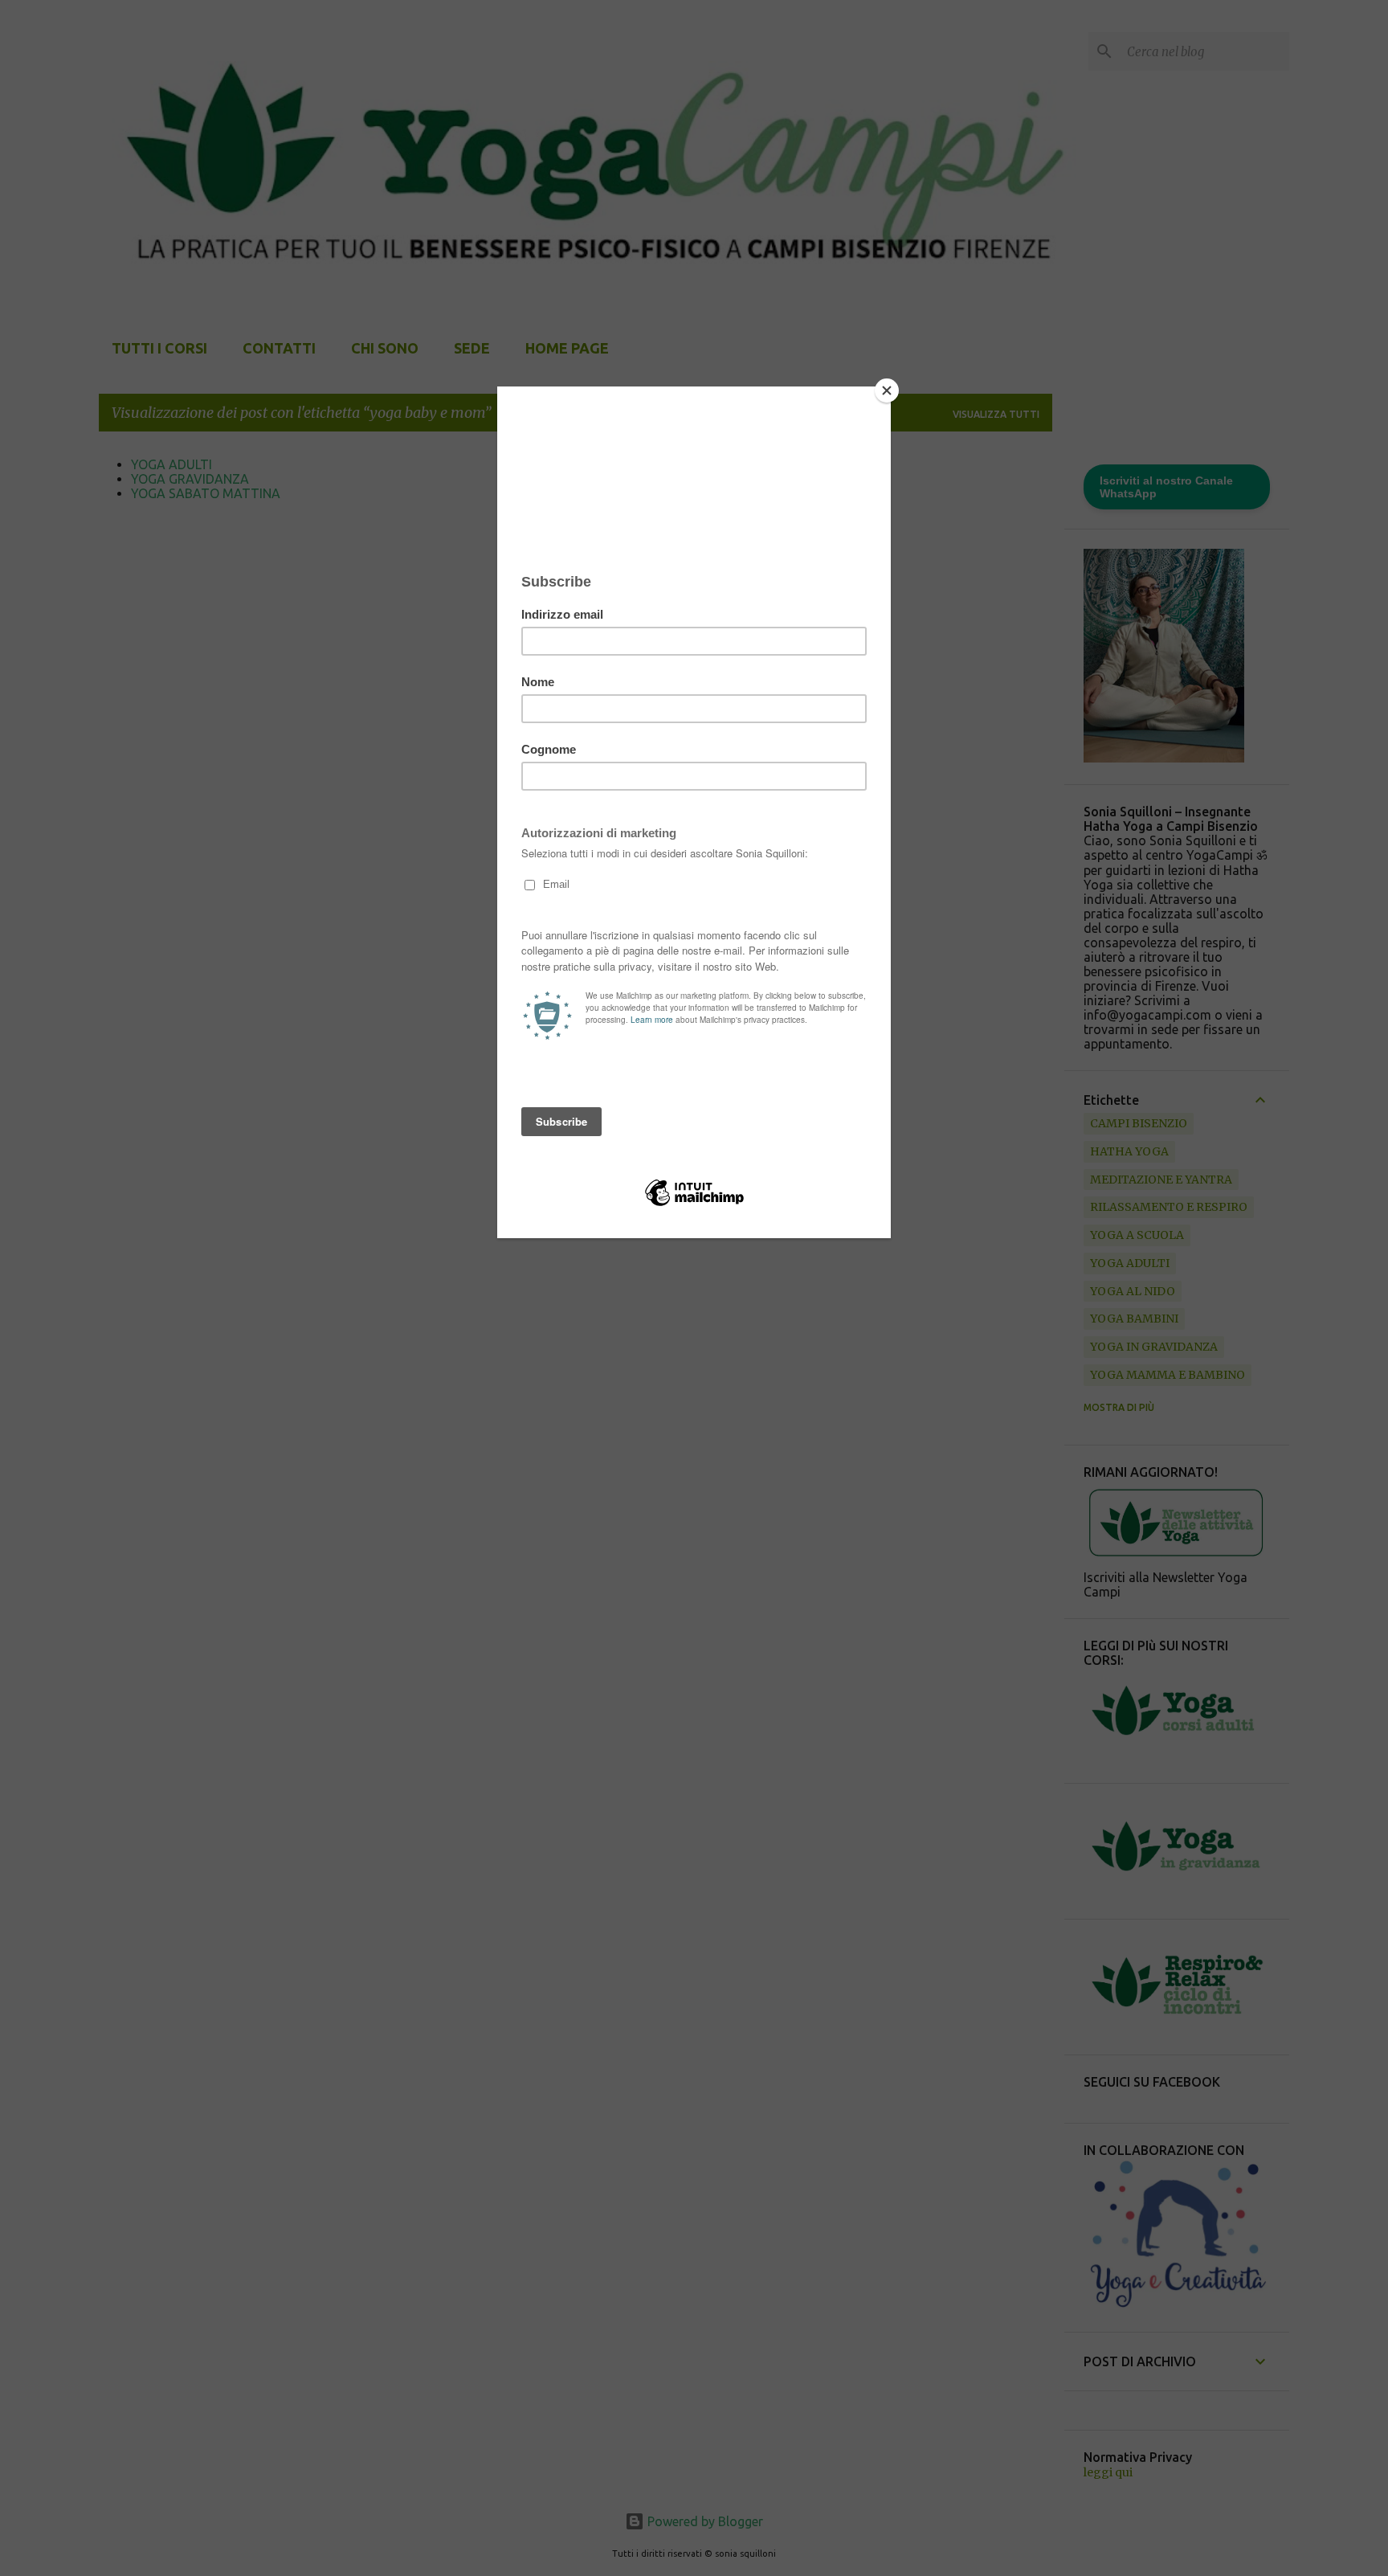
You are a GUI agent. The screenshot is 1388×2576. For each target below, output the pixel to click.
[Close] (887, 390)
